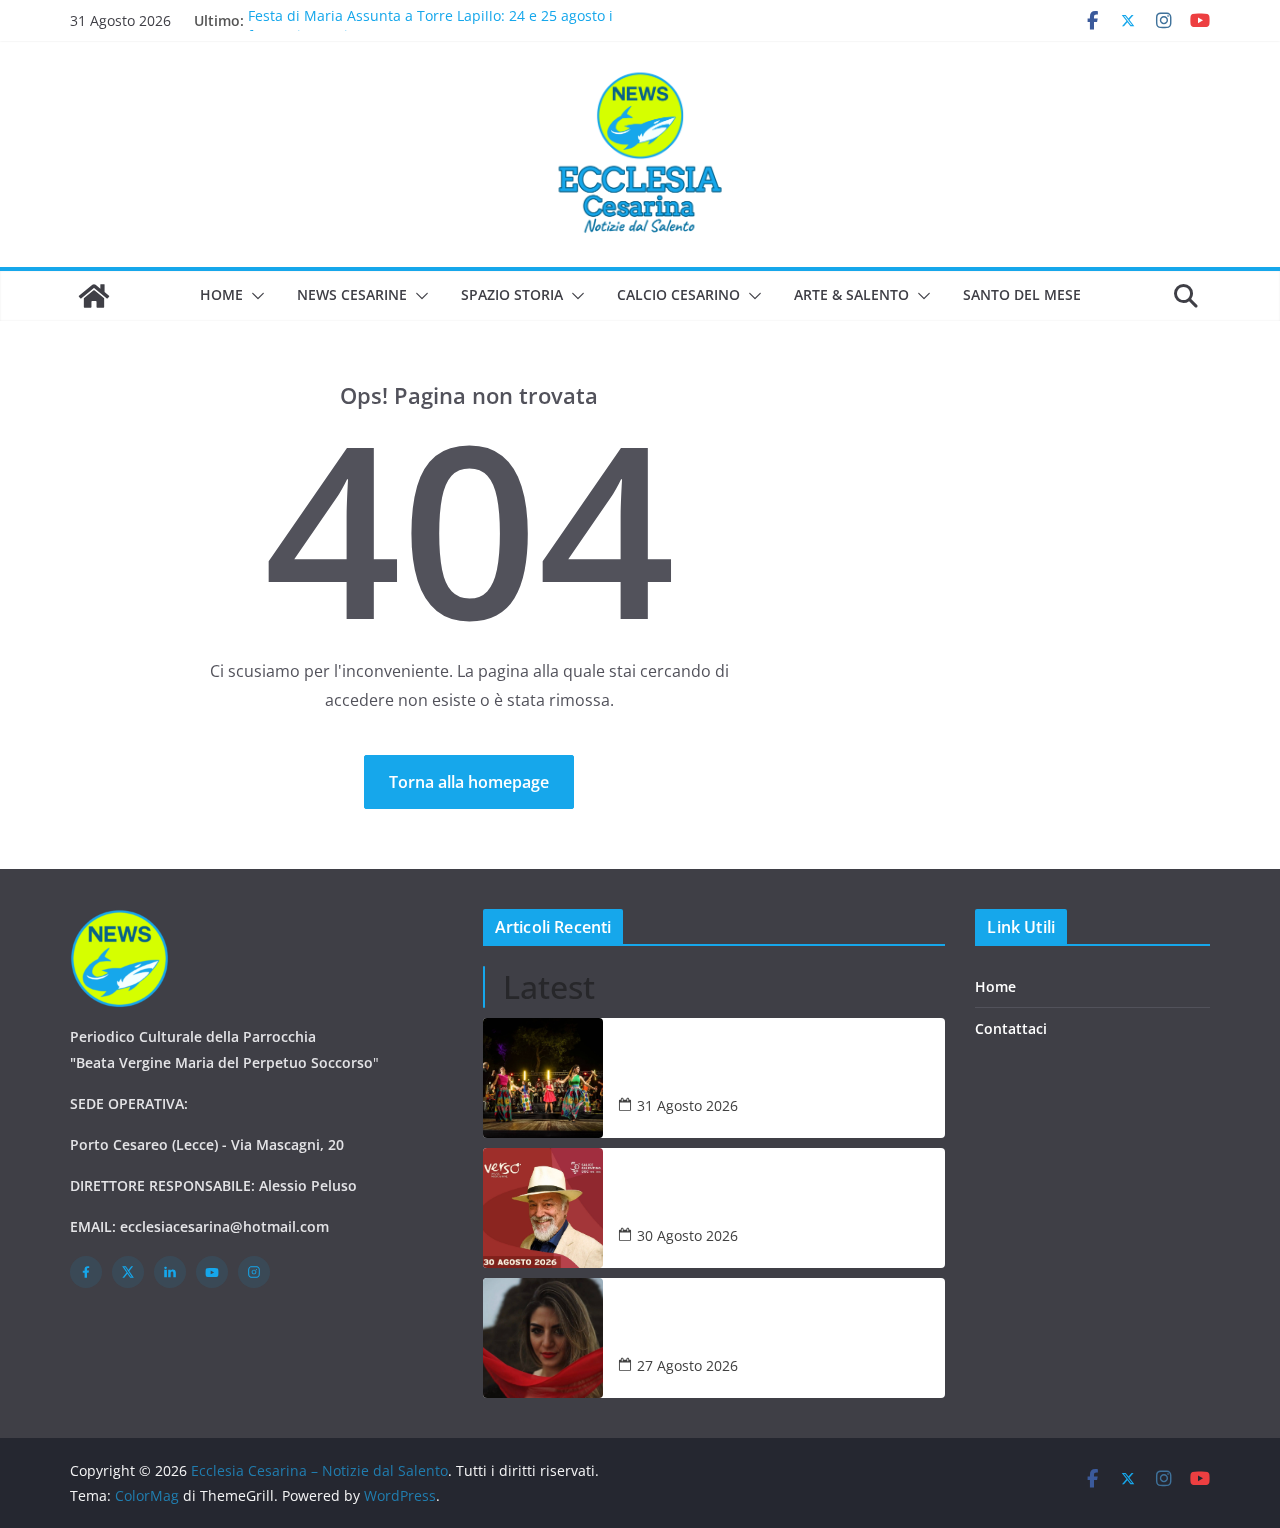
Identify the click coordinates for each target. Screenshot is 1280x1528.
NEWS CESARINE (352, 294)
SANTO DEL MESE (1022, 294)
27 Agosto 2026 (687, 1365)
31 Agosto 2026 (687, 1105)
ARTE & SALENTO (851, 294)
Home (221, 294)
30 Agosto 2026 (687, 1235)
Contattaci (1011, 1028)
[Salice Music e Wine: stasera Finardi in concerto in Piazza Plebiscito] (543, 1208)
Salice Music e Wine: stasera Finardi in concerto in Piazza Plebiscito (760, 1196)
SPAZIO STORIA (512, 294)
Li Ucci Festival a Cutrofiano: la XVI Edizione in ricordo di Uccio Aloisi (781, 1066)
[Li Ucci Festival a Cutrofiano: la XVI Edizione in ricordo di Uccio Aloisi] (543, 1078)
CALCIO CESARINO (678, 294)
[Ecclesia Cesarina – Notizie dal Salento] (94, 296)
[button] (254, 296)
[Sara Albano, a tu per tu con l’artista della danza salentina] (543, 1338)
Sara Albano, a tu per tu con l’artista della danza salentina (773, 1326)
